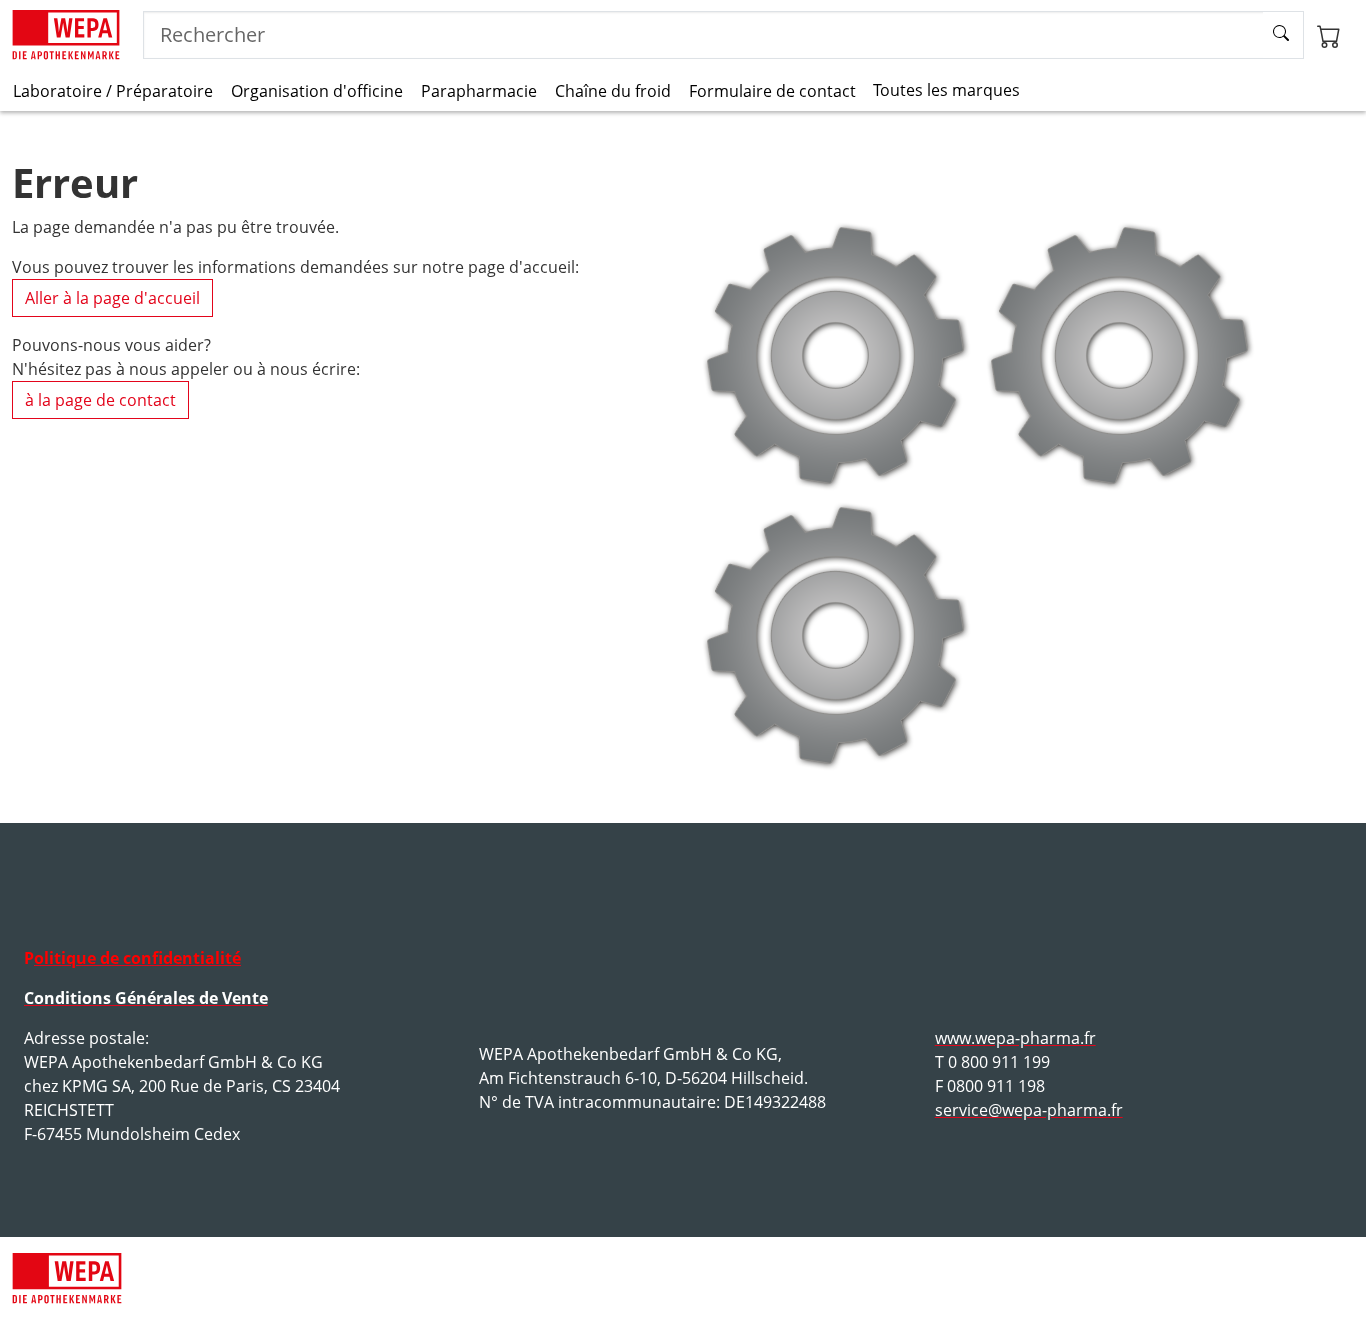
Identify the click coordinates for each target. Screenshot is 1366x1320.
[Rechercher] (1283, 35)
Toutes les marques (946, 90)
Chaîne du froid (613, 91)
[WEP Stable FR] (66, 35)
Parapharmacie (479, 91)
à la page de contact (100, 400)
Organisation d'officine (317, 91)
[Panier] (1329, 35)
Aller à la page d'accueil (112, 298)
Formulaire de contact (772, 91)
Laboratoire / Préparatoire (113, 91)
